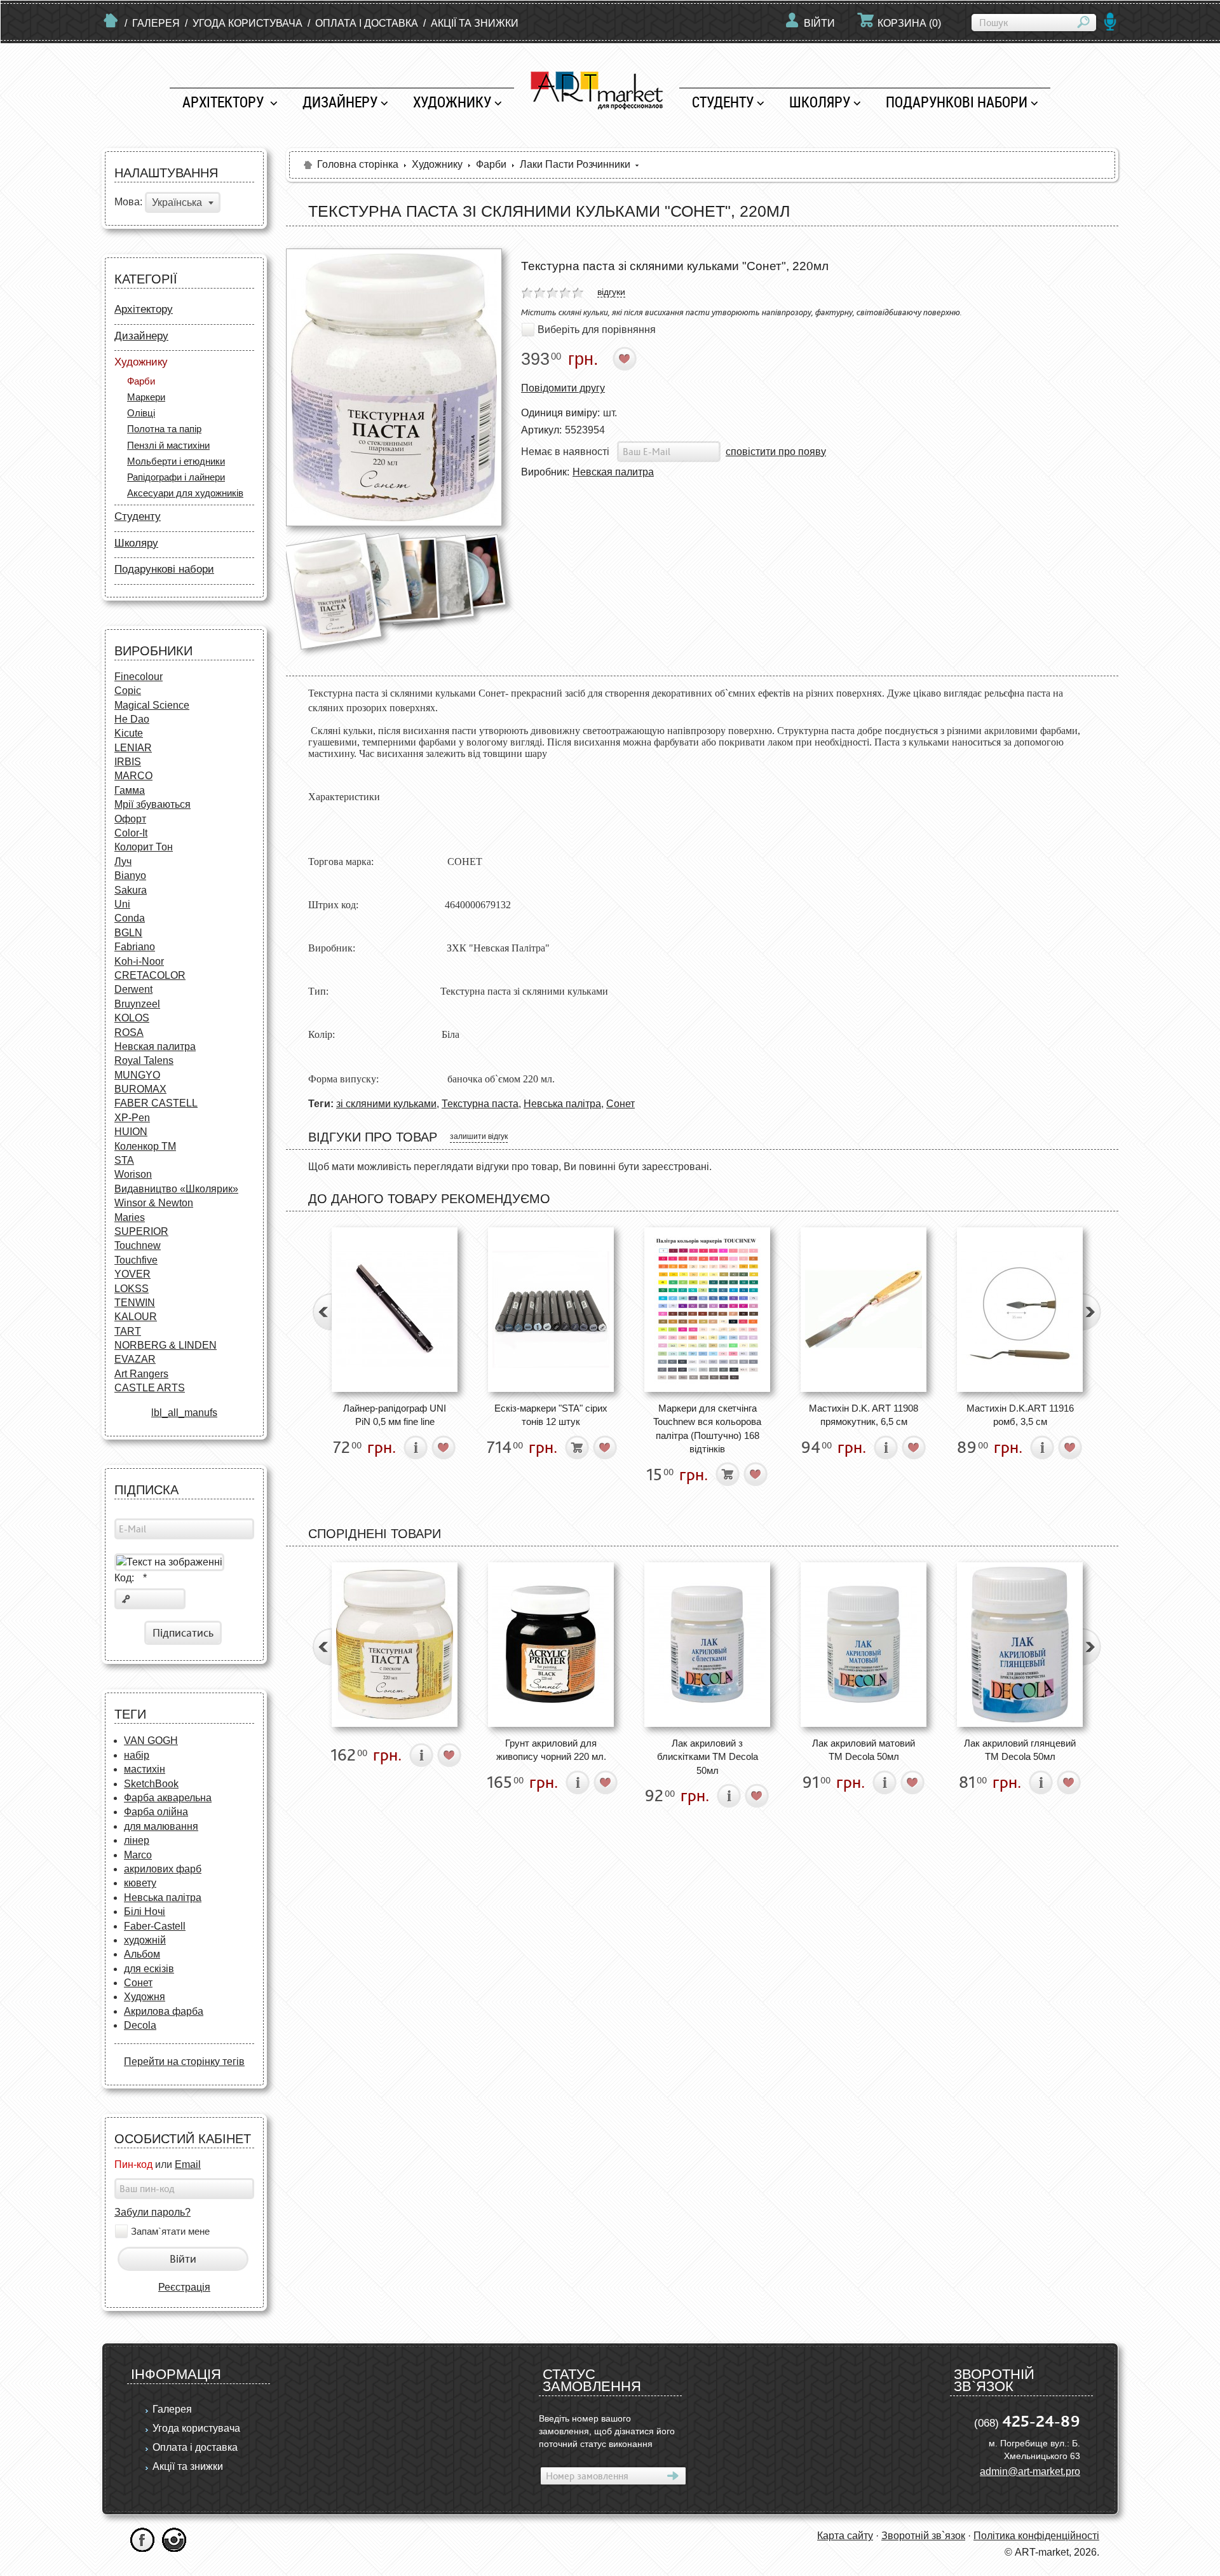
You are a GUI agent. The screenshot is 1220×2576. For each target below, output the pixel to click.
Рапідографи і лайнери (176, 477)
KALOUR (136, 1317)
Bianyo (130, 876)
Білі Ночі (145, 1912)
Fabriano (135, 947)
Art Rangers (141, 1374)
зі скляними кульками (386, 1104)
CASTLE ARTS (150, 1388)
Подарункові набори (957, 102)
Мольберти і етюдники (176, 461)
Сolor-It (131, 833)
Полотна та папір (164, 429)
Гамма (130, 790)
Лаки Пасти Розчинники (575, 164)
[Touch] (707, 1310)
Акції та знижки (475, 23)
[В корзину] (577, 1448)
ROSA (129, 1032)
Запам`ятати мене (170, 2232)
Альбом (142, 1954)
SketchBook (151, 1784)
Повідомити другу (563, 388)
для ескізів (149, 1969)
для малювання (161, 1826)
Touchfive (136, 1260)
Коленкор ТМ (145, 1146)
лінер (137, 1840)
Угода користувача (247, 23)
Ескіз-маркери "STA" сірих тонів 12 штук (551, 1415)
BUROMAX (140, 1089)
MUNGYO (137, 1075)
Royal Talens (144, 1060)
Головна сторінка (358, 164)
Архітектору (225, 102)
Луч (123, 862)
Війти (819, 23)
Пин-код (133, 2164)
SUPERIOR (141, 1231)
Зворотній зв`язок (923, 2536)
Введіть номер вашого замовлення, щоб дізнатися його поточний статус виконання (607, 2431)
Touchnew (138, 1245)
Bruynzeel (137, 1004)
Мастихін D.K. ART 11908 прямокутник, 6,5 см (864, 1415)
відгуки (611, 292)
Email (188, 2164)
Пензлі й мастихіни (168, 445)
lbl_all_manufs (184, 1413)
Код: (131, 1578)
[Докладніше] (416, 1448)
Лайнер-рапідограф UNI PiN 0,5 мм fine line (395, 1415)
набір (137, 1755)
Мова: (128, 202)
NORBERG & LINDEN (166, 1345)
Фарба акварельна (168, 1798)
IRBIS (128, 762)
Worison (133, 1174)
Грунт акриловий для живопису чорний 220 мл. (551, 1750)
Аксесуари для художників (185, 493)
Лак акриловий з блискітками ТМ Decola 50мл (708, 1757)
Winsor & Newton (154, 1203)
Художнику (452, 102)
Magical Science (152, 705)
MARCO (133, 776)
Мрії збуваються (152, 804)
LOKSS (132, 1289)
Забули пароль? (152, 2212)
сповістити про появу (776, 452)
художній (145, 1940)
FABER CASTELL (156, 1103)
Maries (130, 1217)
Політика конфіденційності (1036, 2536)
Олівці (141, 413)
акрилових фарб (163, 1869)
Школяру (820, 102)
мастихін (145, 1769)
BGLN (128, 933)
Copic (128, 691)
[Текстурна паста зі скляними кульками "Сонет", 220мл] (394, 387)
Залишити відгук (479, 1136)
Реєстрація (184, 2287)
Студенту (723, 102)
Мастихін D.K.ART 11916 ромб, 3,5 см (1020, 1415)
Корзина (909, 23)
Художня (145, 1997)
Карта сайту (845, 2536)
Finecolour (139, 677)
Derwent (133, 989)
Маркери (146, 397)
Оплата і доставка (367, 23)
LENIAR (133, 748)
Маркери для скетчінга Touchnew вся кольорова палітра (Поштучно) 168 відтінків (707, 1428)
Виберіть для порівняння (597, 330)
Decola (140, 2025)
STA (124, 1160)
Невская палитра (155, 1046)
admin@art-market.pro (1030, 2471)
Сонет (138, 1983)
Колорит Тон (144, 847)
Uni (122, 904)
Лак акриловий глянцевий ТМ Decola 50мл (1020, 1750)
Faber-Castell (155, 1926)
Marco (138, 1855)
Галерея (156, 23)
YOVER (132, 1274)
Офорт (130, 819)
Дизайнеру (340, 102)
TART (128, 1331)
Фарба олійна (156, 1812)
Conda (130, 918)
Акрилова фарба (164, 2011)
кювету (140, 1883)
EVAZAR (135, 1359)
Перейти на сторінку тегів (184, 2061)
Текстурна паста (480, 1104)
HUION (131, 1132)
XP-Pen (132, 1118)
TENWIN (135, 1303)
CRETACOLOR (150, 975)
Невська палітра (163, 1898)
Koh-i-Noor (139, 961)
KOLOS (132, 1018)
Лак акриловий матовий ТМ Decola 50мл (864, 1750)
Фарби (141, 381)
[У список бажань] (625, 359)
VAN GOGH (151, 1741)
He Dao (132, 719)
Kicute (129, 733)
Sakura (131, 890)
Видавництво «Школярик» (176, 1189)
